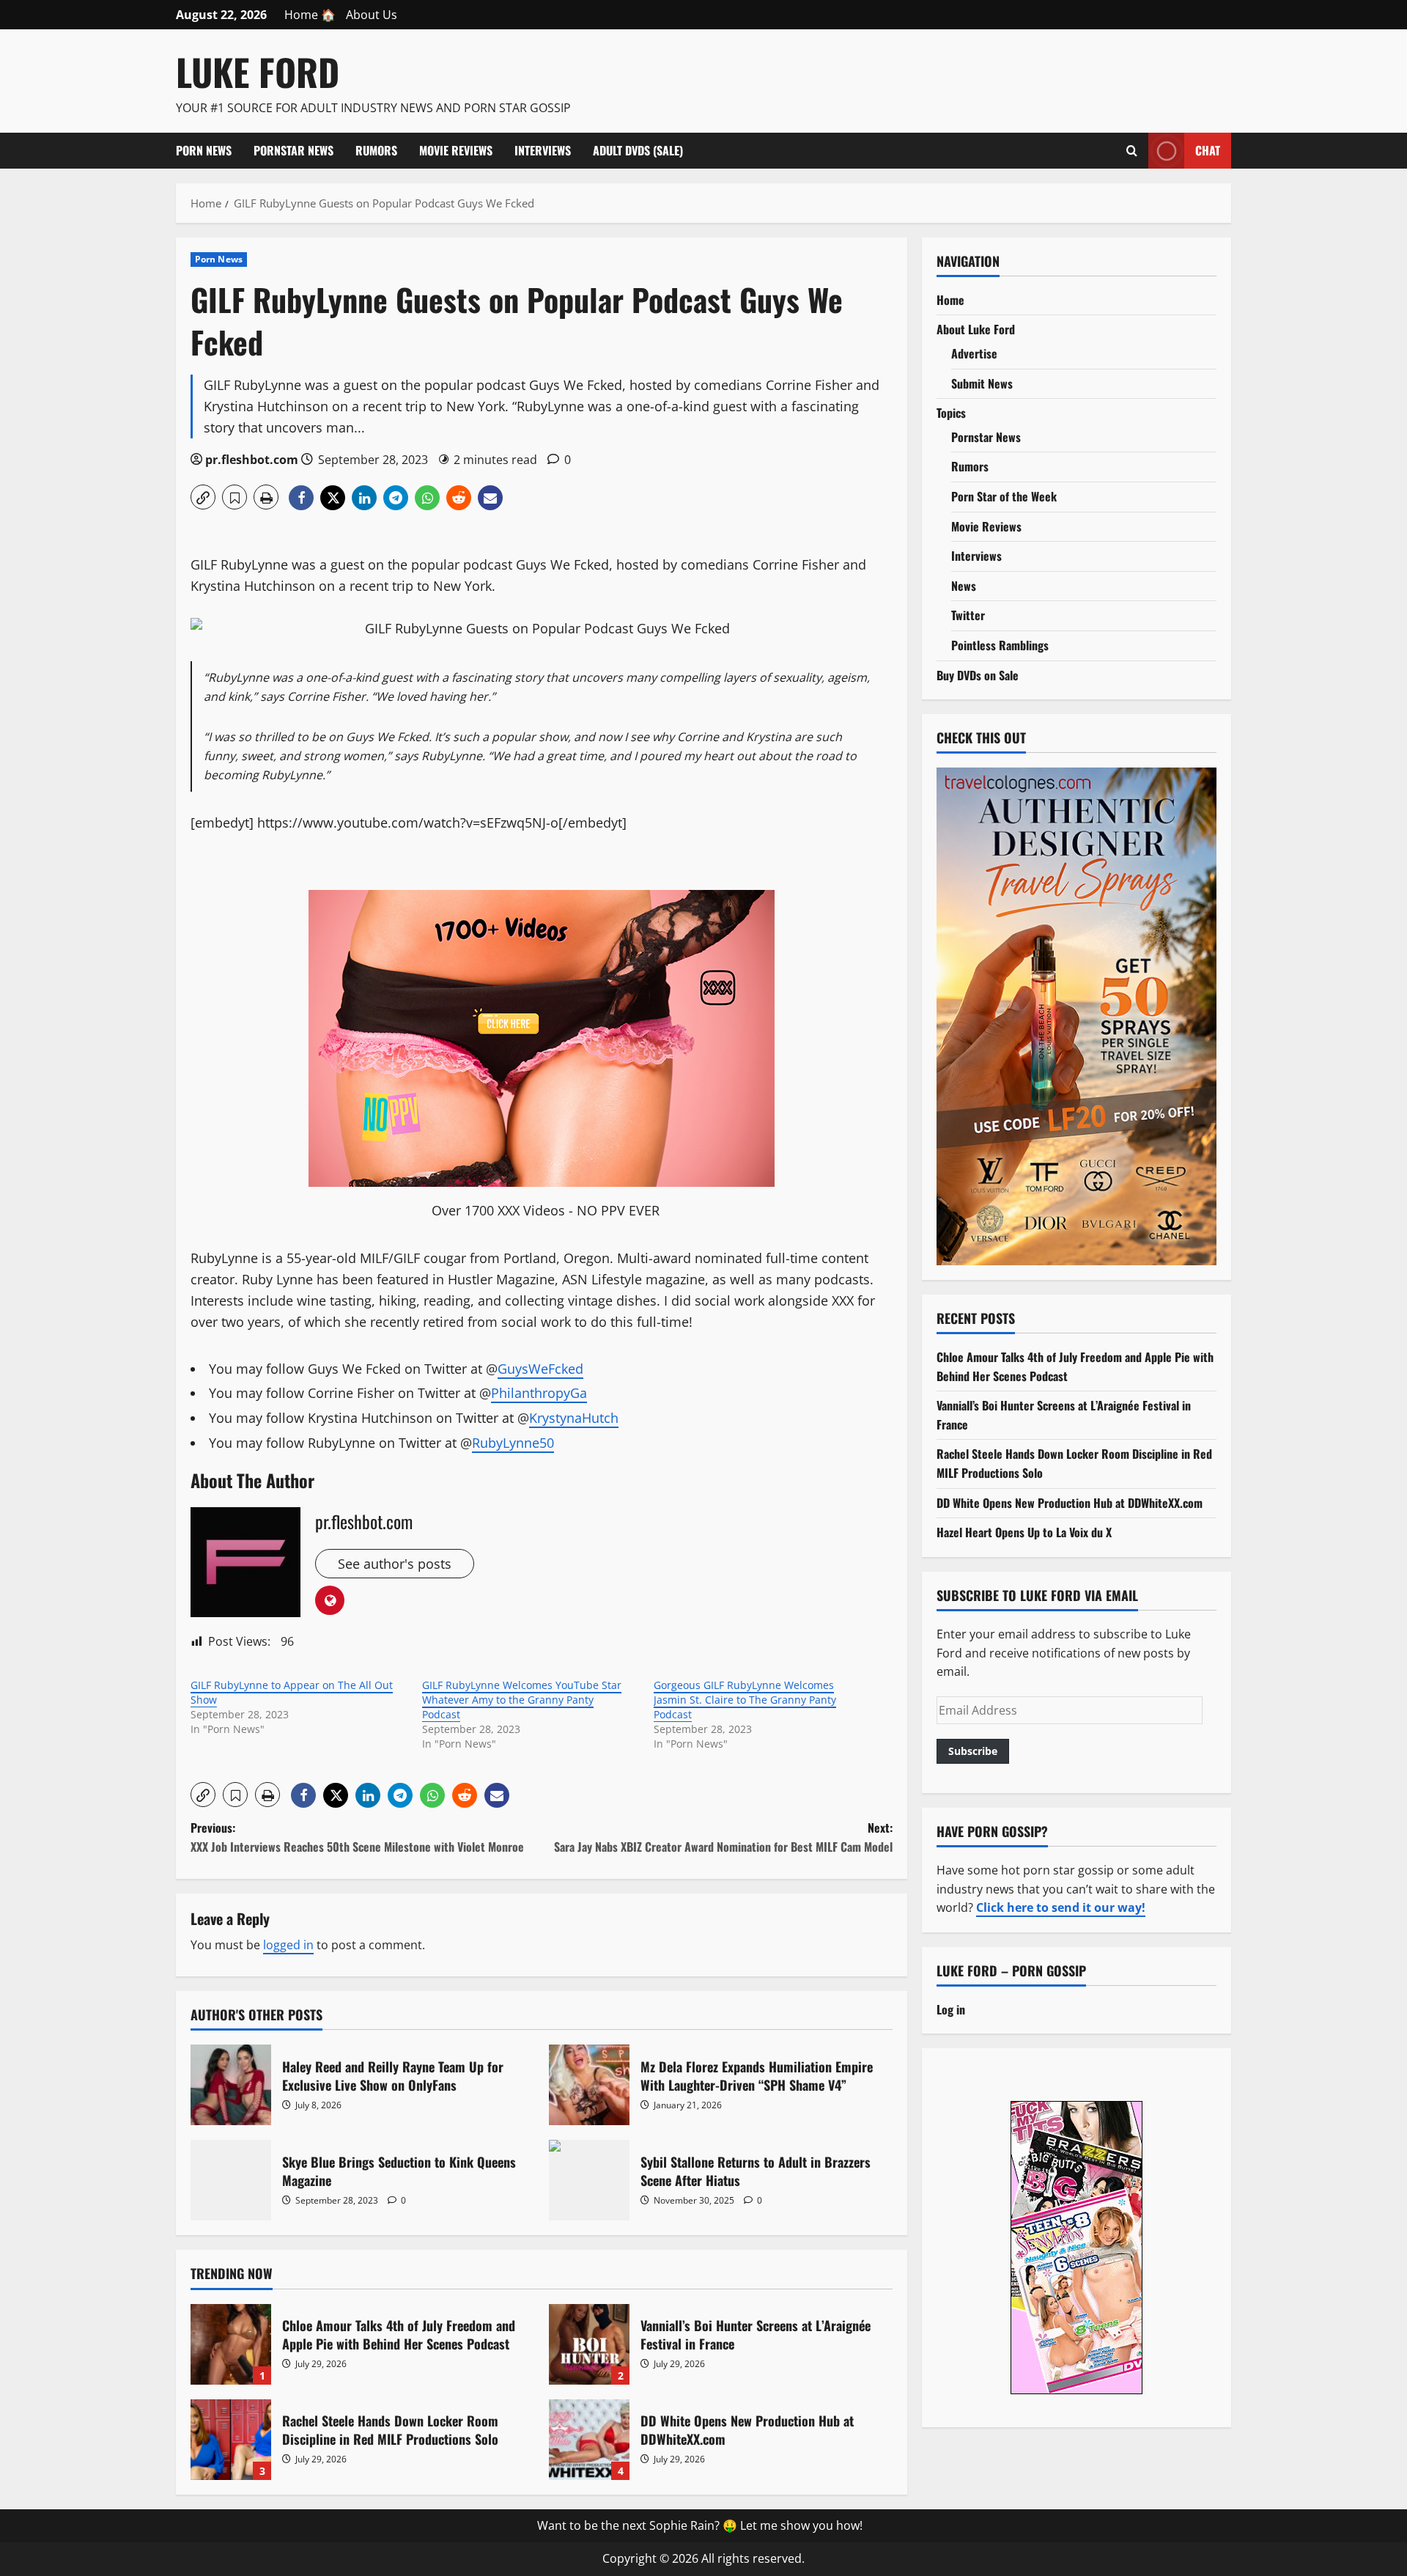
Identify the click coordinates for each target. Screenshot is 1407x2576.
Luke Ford (258, 71)
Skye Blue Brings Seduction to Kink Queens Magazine (231, 2180)
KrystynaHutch (574, 1418)
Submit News (982, 383)
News (964, 586)
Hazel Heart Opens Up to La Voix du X (1024, 1532)
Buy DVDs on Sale (978, 675)
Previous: (357, 1837)
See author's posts (395, 1564)
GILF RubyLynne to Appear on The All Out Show (292, 1692)
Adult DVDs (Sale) (638, 150)
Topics (951, 413)
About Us (372, 15)
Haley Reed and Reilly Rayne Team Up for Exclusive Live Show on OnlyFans (231, 2085)
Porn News (204, 150)
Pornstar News (293, 150)
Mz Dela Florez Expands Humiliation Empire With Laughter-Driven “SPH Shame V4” (589, 2085)
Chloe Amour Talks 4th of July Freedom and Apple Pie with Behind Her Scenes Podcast (231, 2344)
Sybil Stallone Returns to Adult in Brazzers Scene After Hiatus (589, 2180)
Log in (951, 2009)
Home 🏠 (310, 15)
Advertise (974, 353)
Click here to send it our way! (1061, 1907)
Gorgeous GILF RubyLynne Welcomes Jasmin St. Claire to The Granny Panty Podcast (745, 1700)
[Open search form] (1132, 150)
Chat (1208, 150)
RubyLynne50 (513, 1443)
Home (950, 300)
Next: (723, 1837)
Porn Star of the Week (1004, 496)
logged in (288, 1945)
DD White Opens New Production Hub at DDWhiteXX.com (589, 2440)
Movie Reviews (456, 150)
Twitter (968, 615)
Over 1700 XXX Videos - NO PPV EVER (546, 1210)
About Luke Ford (976, 329)
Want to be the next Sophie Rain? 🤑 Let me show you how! (700, 2525)
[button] (203, 497)
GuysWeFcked (540, 1369)
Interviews (543, 150)
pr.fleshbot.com (252, 460)
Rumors (376, 150)
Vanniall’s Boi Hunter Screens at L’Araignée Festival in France (589, 2344)
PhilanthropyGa (539, 1393)
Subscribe (973, 1751)
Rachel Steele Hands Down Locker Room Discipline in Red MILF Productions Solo (231, 2440)
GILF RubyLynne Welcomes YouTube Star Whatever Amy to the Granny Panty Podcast (522, 1700)
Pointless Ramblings (1000, 645)
